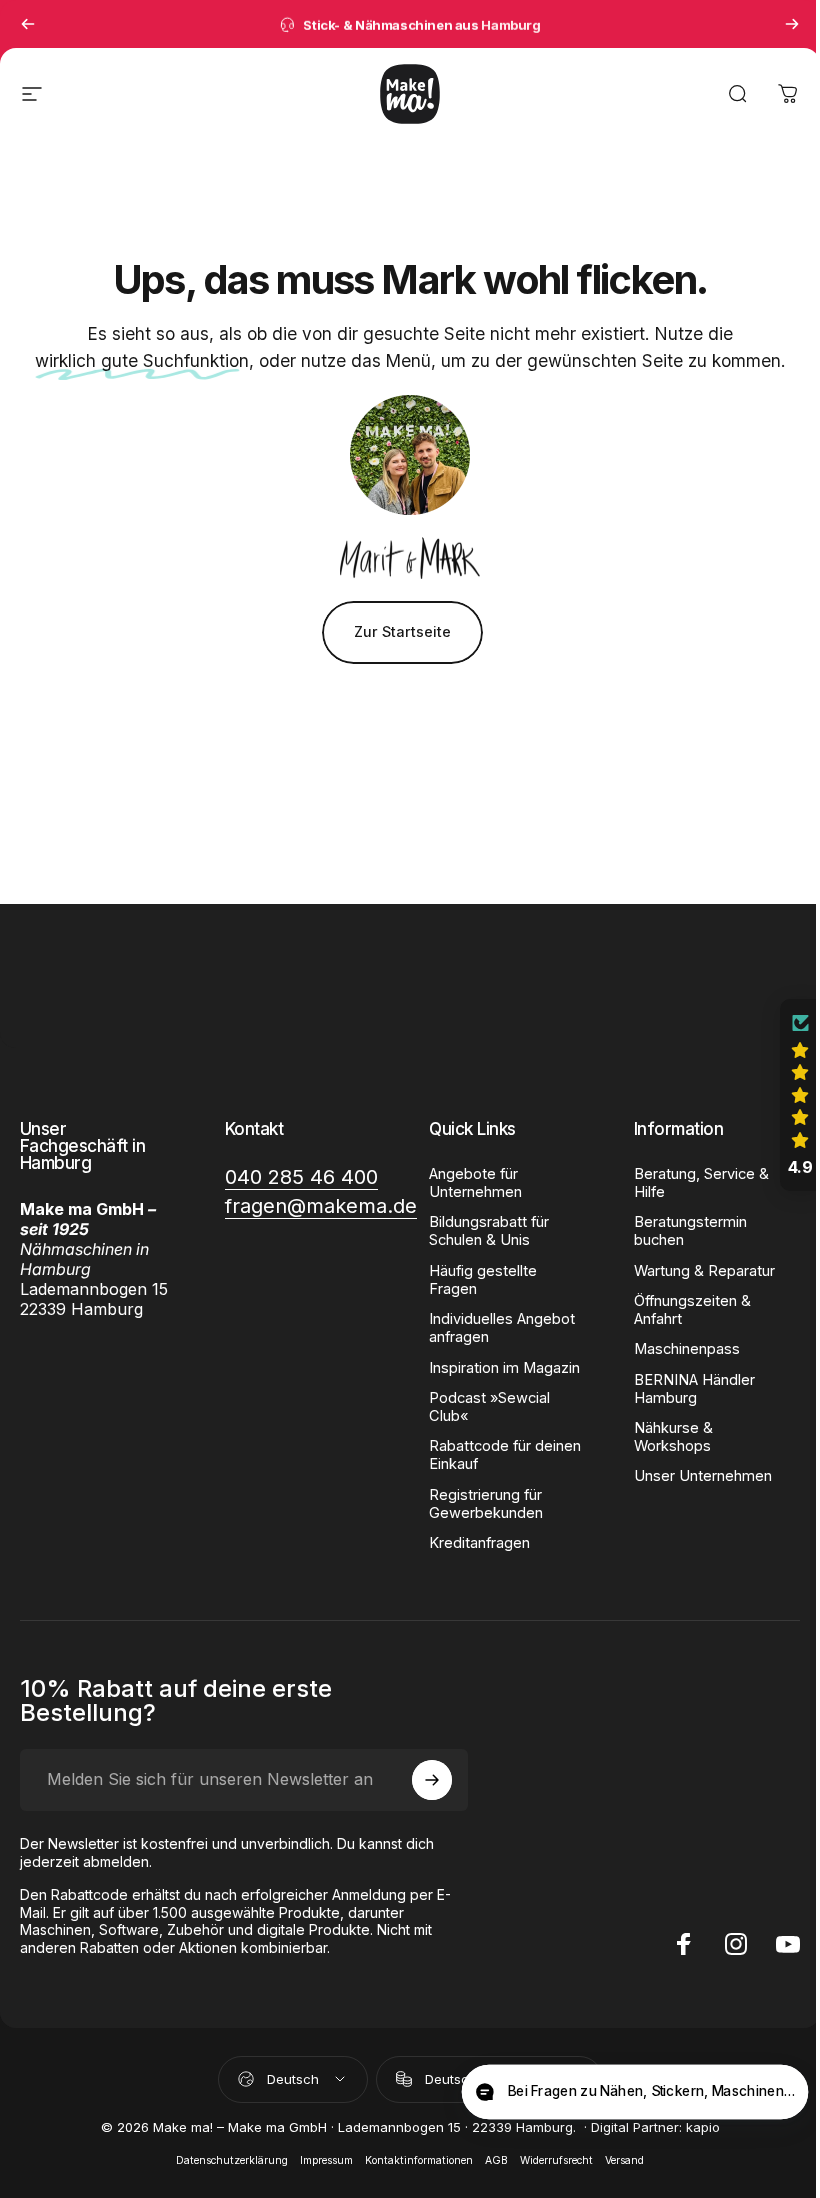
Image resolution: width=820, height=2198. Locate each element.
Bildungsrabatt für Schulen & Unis (482, 1231)
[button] (785, 1095)
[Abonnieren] (427, 1780)
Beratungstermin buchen (679, 1231)
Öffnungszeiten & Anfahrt (681, 1310)
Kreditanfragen (472, 1543)
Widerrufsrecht (549, 2160)
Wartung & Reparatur (693, 1271)
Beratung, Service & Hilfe (690, 1183)
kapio (695, 2127)
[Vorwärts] (792, 24)
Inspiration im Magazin (497, 1368)
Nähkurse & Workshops (662, 1437)
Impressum (319, 2160)
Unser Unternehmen (692, 1476)
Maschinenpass (676, 1349)
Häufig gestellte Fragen (476, 1280)
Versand (617, 2160)
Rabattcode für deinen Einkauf (498, 1455)
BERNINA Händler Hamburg (683, 1389)
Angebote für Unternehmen (468, 1183)
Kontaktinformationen (412, 2160)
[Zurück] (28, 24)
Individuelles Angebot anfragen (495, 1328)
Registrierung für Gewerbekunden (479, 1504)
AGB (489, 2160)
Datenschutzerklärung (225, 2160)
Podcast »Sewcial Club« (482, 1407)
